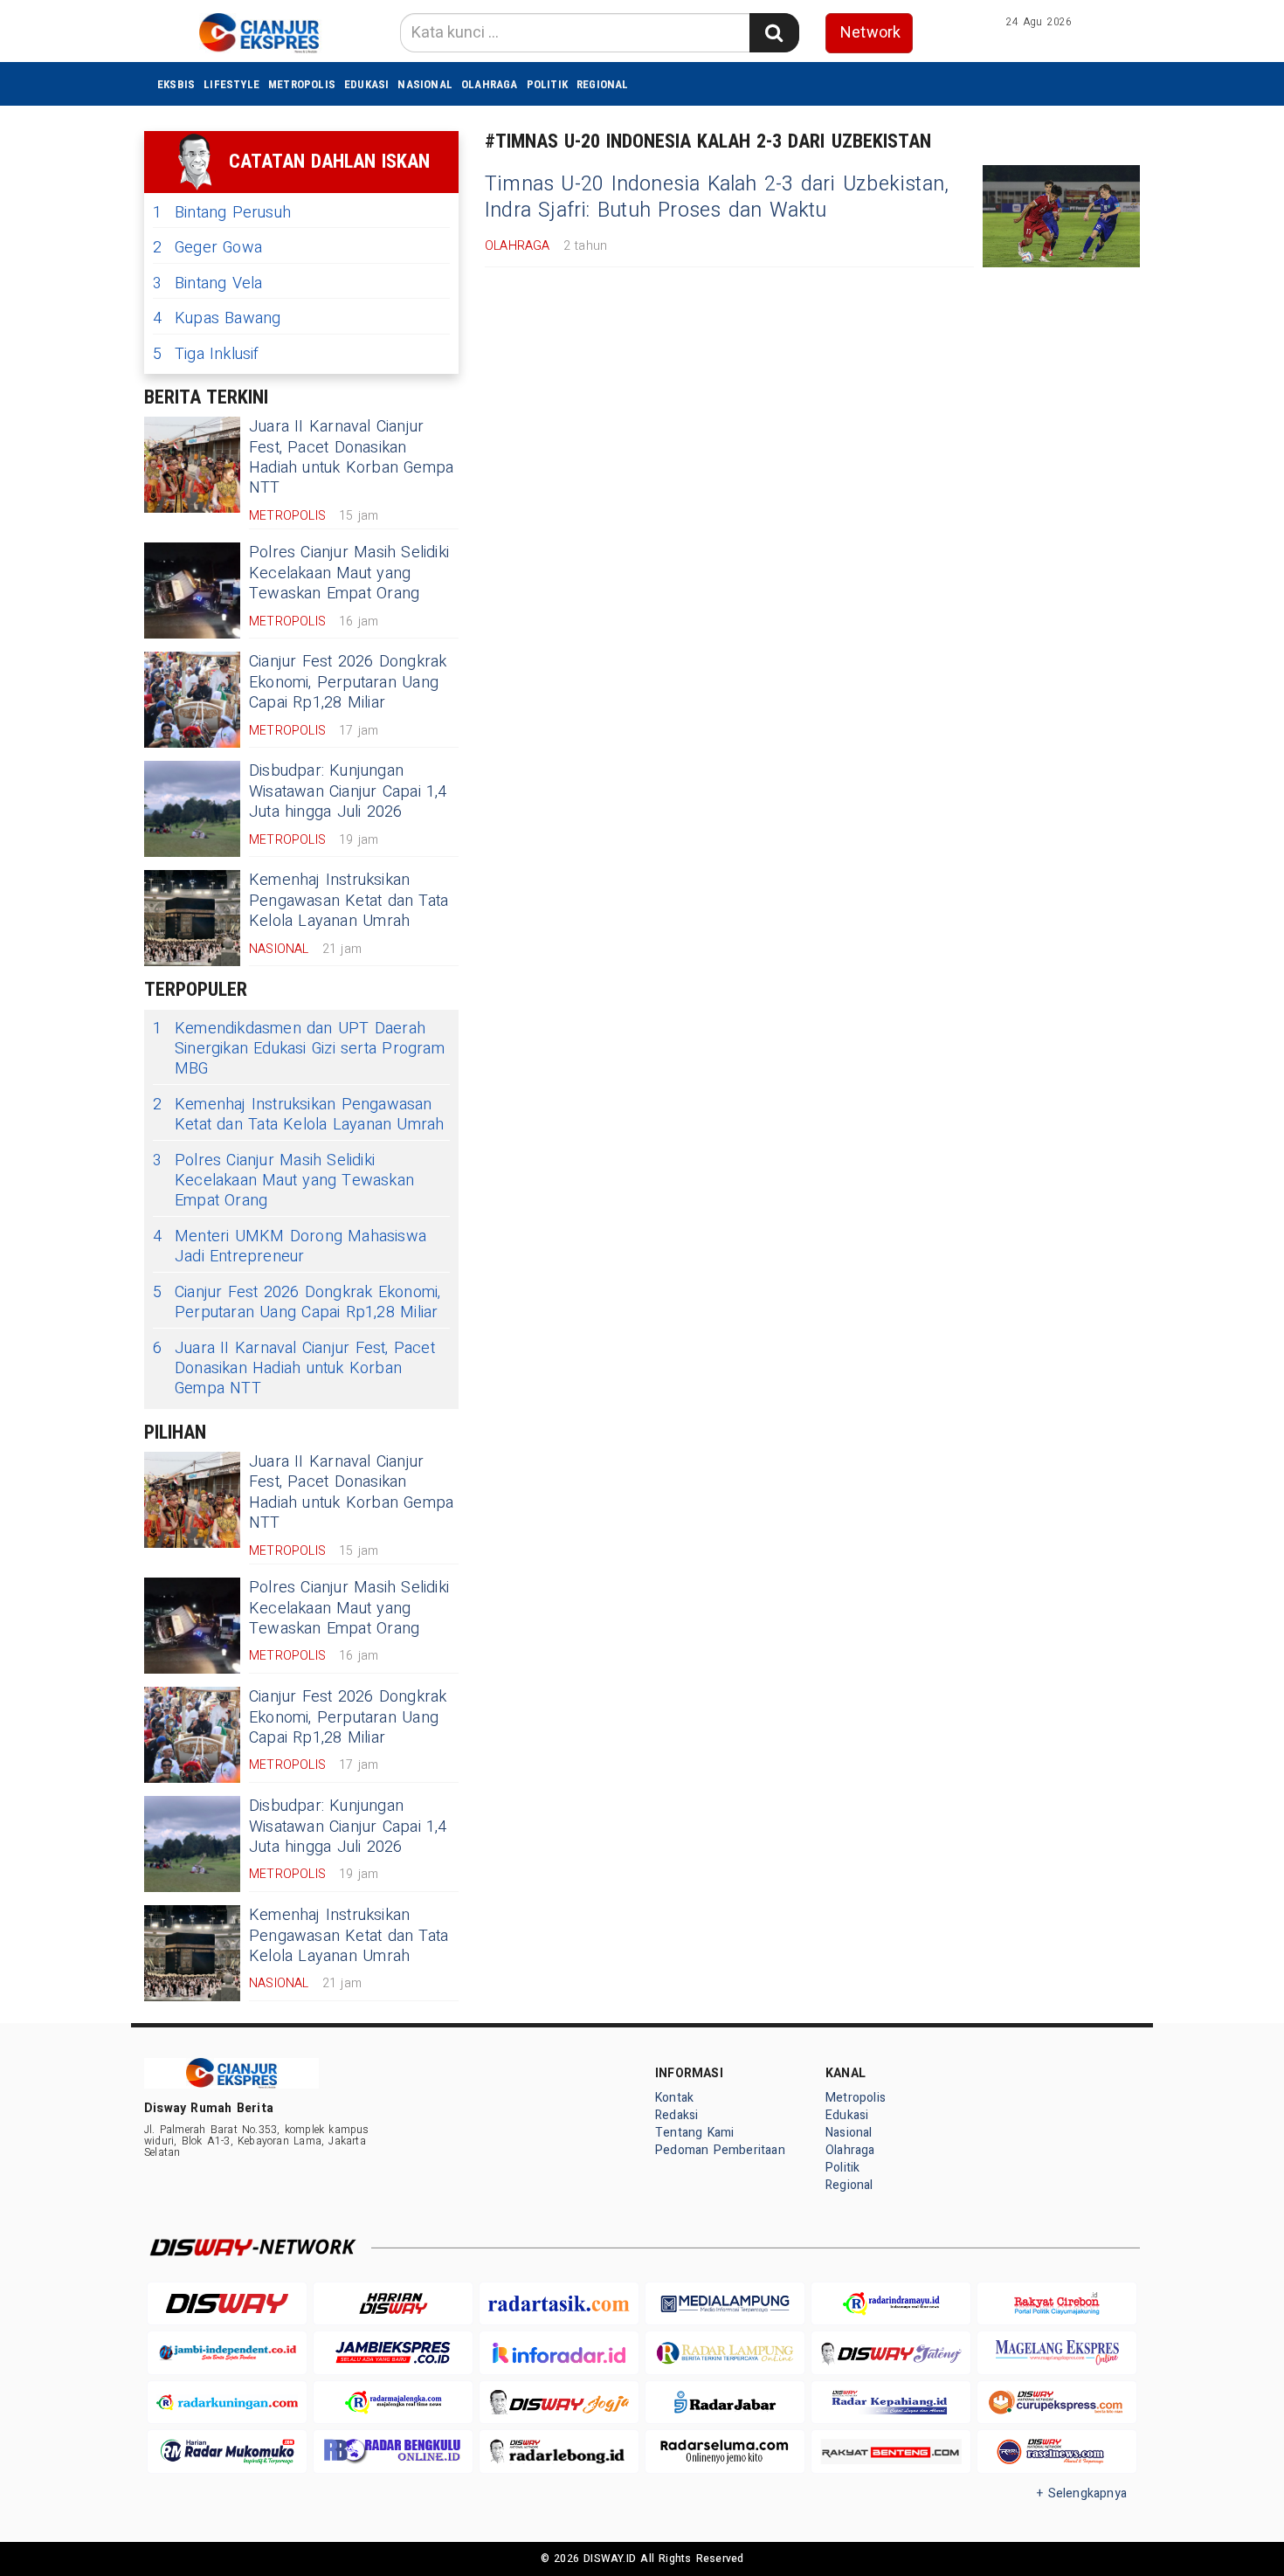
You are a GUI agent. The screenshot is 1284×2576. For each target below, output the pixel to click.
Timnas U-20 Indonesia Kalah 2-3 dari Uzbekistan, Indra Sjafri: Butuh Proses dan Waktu (717, 197)
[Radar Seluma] (725, 2452)
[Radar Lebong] (559, 2452)
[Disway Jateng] (891, 2353)
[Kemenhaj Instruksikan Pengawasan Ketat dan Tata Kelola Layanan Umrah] (192, 918)
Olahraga (490, 84)
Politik (547, 84)
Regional (603, 84)
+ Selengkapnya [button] (1082, 2493)
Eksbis (176, 84)
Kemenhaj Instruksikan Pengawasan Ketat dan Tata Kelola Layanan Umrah (349, 901)
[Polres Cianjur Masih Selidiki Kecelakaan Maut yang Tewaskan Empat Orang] (192, 590)
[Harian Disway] (393, 2304)
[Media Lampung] (725, 2304)
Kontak (674, 2098)
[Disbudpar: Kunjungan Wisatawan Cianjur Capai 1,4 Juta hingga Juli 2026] (192, 809)
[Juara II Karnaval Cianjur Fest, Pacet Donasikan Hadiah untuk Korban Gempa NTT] (192, 465)
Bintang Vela (208, 283)
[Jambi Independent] (227, 2353)
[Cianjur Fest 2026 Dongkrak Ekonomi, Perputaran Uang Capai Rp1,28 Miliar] (192, 700)
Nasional (425, 84)
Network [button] (870, 33)
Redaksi (677, 2115)
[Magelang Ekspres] (1057, 2353)
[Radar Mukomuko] (227, 2452)
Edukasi (366, 84)
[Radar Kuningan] (227, 2403)
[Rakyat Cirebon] (1057, 2304)
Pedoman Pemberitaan (720, 2150)
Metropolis (302, 84)
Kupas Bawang (217, 318)
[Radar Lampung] (725, 2353)
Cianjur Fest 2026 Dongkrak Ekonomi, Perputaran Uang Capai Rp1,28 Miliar (348, 682)
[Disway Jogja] (559, 2403)
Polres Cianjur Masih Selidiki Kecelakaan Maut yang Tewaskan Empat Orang (349, 573)
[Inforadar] (559, 2353)
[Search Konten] (774, 33)
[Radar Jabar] (725, 2403)
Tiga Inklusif (206, 354)
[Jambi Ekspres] (393, 2353)
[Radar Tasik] (559, 2304)
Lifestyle (231, 84)
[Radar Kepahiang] (891, 2403)
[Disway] (227, 2304)
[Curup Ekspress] (1057, 2403)
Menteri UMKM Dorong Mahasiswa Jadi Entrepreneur (290, 1247)
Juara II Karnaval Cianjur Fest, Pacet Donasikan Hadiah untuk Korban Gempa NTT (351, 457)
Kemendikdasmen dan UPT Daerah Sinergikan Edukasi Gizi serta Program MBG (299, 1049)
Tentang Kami (695, 2133)
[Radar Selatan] (1057, 2452)
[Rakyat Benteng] (891, 2452)
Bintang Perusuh (222, 213)
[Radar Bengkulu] (393, 2452)
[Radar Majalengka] (393, 2403)
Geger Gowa (207, 248)
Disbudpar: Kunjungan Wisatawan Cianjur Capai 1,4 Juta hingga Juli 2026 (348, 791)
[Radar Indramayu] (891, 2304)
